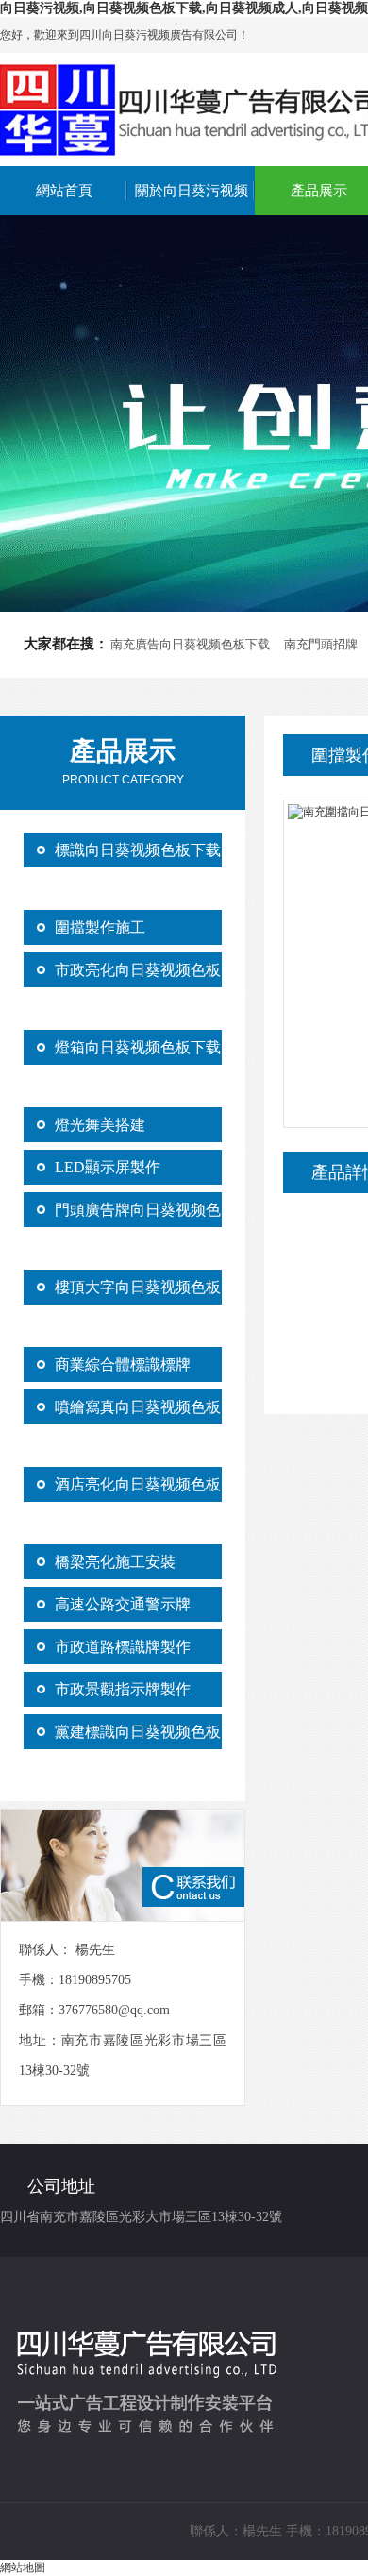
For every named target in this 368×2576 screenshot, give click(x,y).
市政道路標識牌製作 (123, 1647)
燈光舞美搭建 (100, 1125)
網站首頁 (64, 191)
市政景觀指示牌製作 (123, 1689)
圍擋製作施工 (100, 927)
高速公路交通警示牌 (123, 1604)
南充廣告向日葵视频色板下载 (190, 644)
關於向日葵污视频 (192, 191)
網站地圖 (23, 2568)
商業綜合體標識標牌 (123, 1364)
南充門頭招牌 (321, 644)
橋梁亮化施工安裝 (115, 1562)
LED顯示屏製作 (108, 1167)
